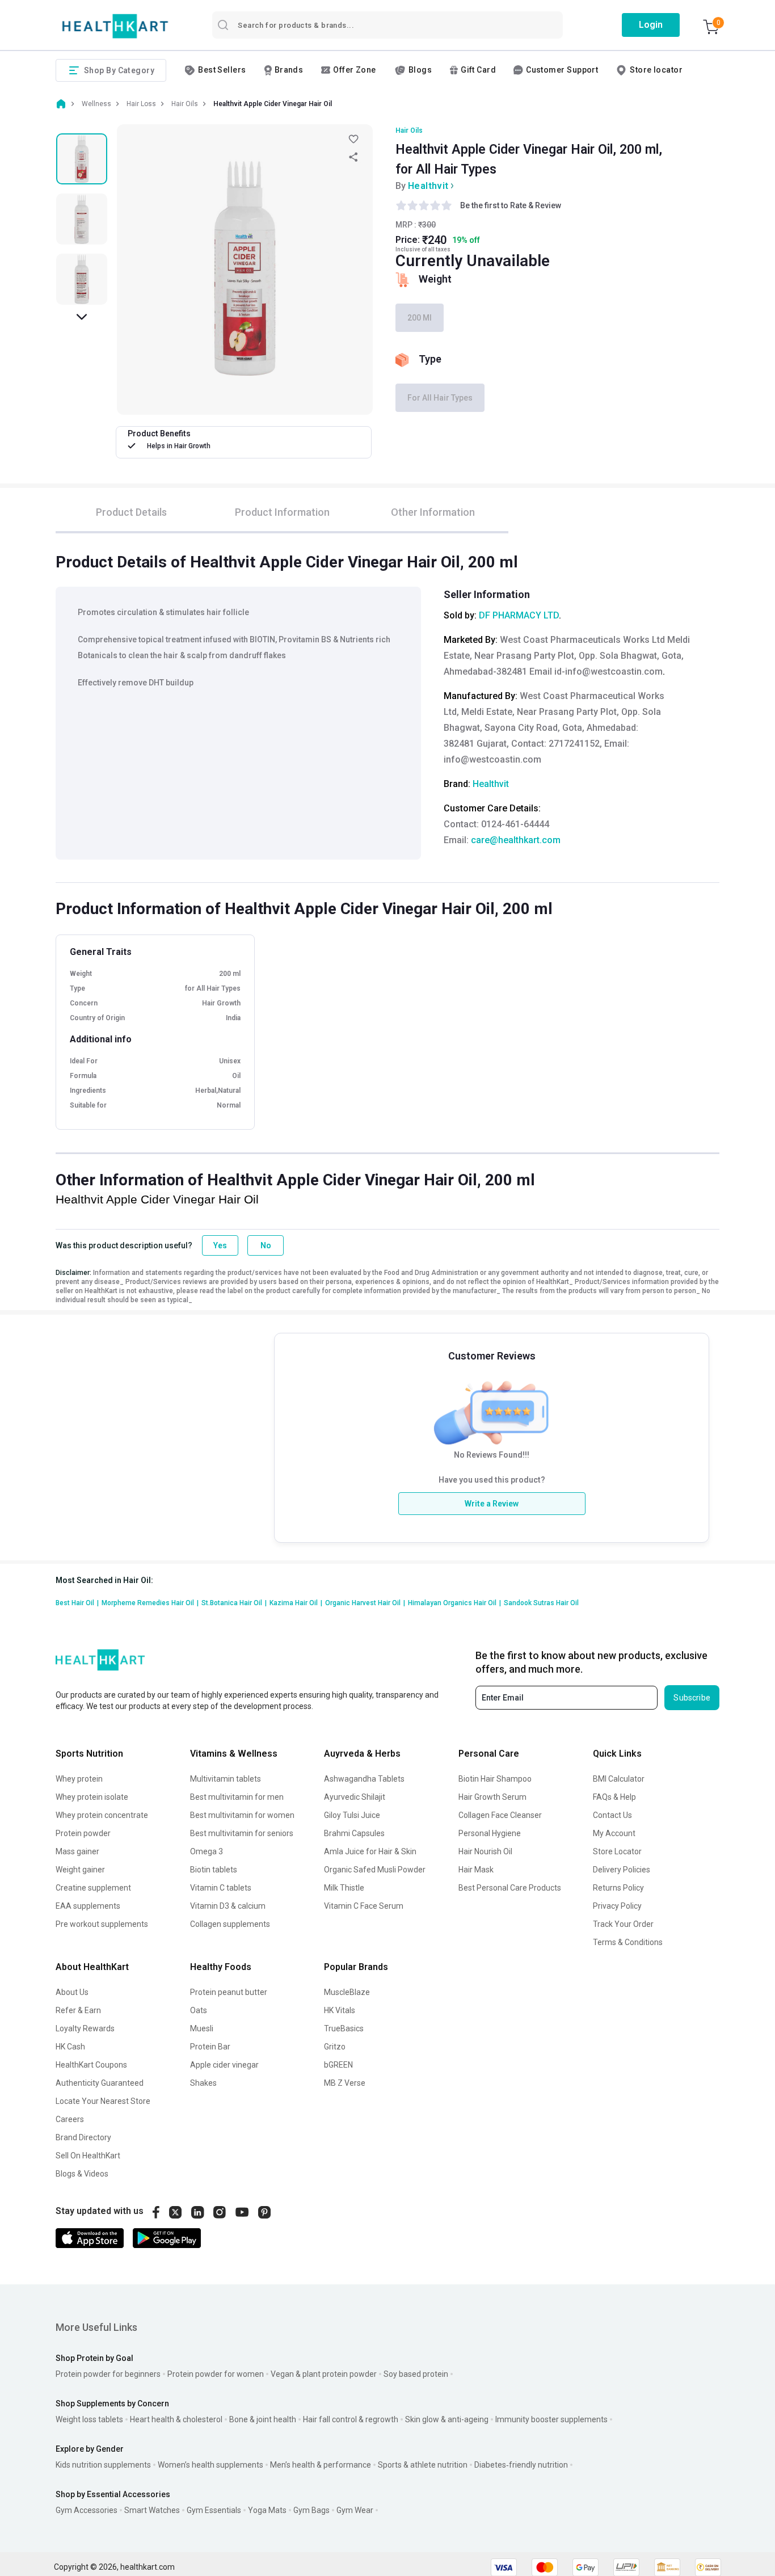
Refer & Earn (78, 2010)
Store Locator (617, 1851)
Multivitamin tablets (226, 1779)
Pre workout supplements (102, 1924)
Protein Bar (210, 2047)
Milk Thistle (344, 1888)
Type (430, 359)
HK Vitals (340, 2010)
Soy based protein (416, 2374)
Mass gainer (77, 1851)
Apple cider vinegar (224, 2065)
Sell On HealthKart (88, 2156)
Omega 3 (207, 1851)
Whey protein (79, 1779)
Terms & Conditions (628, 1942)
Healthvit (428, 186)
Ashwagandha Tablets (364, 1779)
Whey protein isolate (92, 1797)
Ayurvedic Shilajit (355, 1797)
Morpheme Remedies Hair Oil (150, 1603)
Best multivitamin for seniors (242, 1833)
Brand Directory (83, 2137)
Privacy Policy (617, 1906)
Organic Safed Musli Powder (375, 1870)
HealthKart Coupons (91, 2065)
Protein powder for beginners (108, 2374)
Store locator (656, 70)
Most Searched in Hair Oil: (104, 1580)
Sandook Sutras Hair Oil (541, 1603)
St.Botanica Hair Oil (234, 1603)
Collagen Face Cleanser (500, 1815)
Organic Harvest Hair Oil (365, 1603)
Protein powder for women (216, 2374)
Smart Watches (152, 2510)
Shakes (203, 2083)
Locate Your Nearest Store (103, 2101)
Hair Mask (476, 1870)
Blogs (420, 70)
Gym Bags (311, 2510)
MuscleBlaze (347, 1992)
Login (651, 25)
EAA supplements (88, 1906)
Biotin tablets (214, 1870)
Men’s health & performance (321, 2465)
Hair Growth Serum (492, 1797)
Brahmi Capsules (354, 1833)
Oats (199, 2010)
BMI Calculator (619, 1779)
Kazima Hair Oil (296, 1603)
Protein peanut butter (229, 1992)
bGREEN (338, 2065)
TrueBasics (344, 2028)
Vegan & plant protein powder (324, 2374)
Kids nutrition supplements (103, 2465)
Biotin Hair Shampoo (495, 1779)
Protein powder (83, 1833)
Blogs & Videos (82, 2174)
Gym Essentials (214, 2510)
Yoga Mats (267, 2510)
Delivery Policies (622, 1870)
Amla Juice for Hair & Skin (370, 1851)
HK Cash (70, 2047)
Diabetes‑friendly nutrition (521, 2465)
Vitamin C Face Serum (364, 1906)
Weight (435, 279)
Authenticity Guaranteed (100, 2083)
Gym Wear (355, 2510)
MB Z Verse (345, 2083)
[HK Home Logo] (115, 26)
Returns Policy (618, 1888)
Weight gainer (80, 1870)
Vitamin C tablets (221, 1888)
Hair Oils (409, 131)
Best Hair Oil (77, 1603)
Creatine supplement (93, 1888)
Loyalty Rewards (85, 2028)
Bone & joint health (263, 2419)
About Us (72, 1992)
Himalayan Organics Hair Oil (454, 1603)
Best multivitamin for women (242, 1815)
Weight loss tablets (89, 2419)
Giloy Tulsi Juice (352, 1815)
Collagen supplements (230, 1924)
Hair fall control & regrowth (351, 2419)
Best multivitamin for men (237, 1797)
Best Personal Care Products (510, 1888)
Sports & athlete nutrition (423, 2465)
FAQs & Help (614, 1797)
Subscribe (692, 1698)
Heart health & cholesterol (176, 2419)
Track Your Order (623, 1924)
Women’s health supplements (210, 2465)
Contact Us (612, 1815)
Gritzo (335, 2047)
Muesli (202, 2028)
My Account (614, 1833)
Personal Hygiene (490, 1833)
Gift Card (478, 70)
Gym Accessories (87, 2510)
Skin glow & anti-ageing (447, 2419)
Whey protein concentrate (102, 1815)
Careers (70, 2119)
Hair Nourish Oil (485, 1851)
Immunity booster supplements (551, 2419)
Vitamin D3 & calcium (228, 1906)
